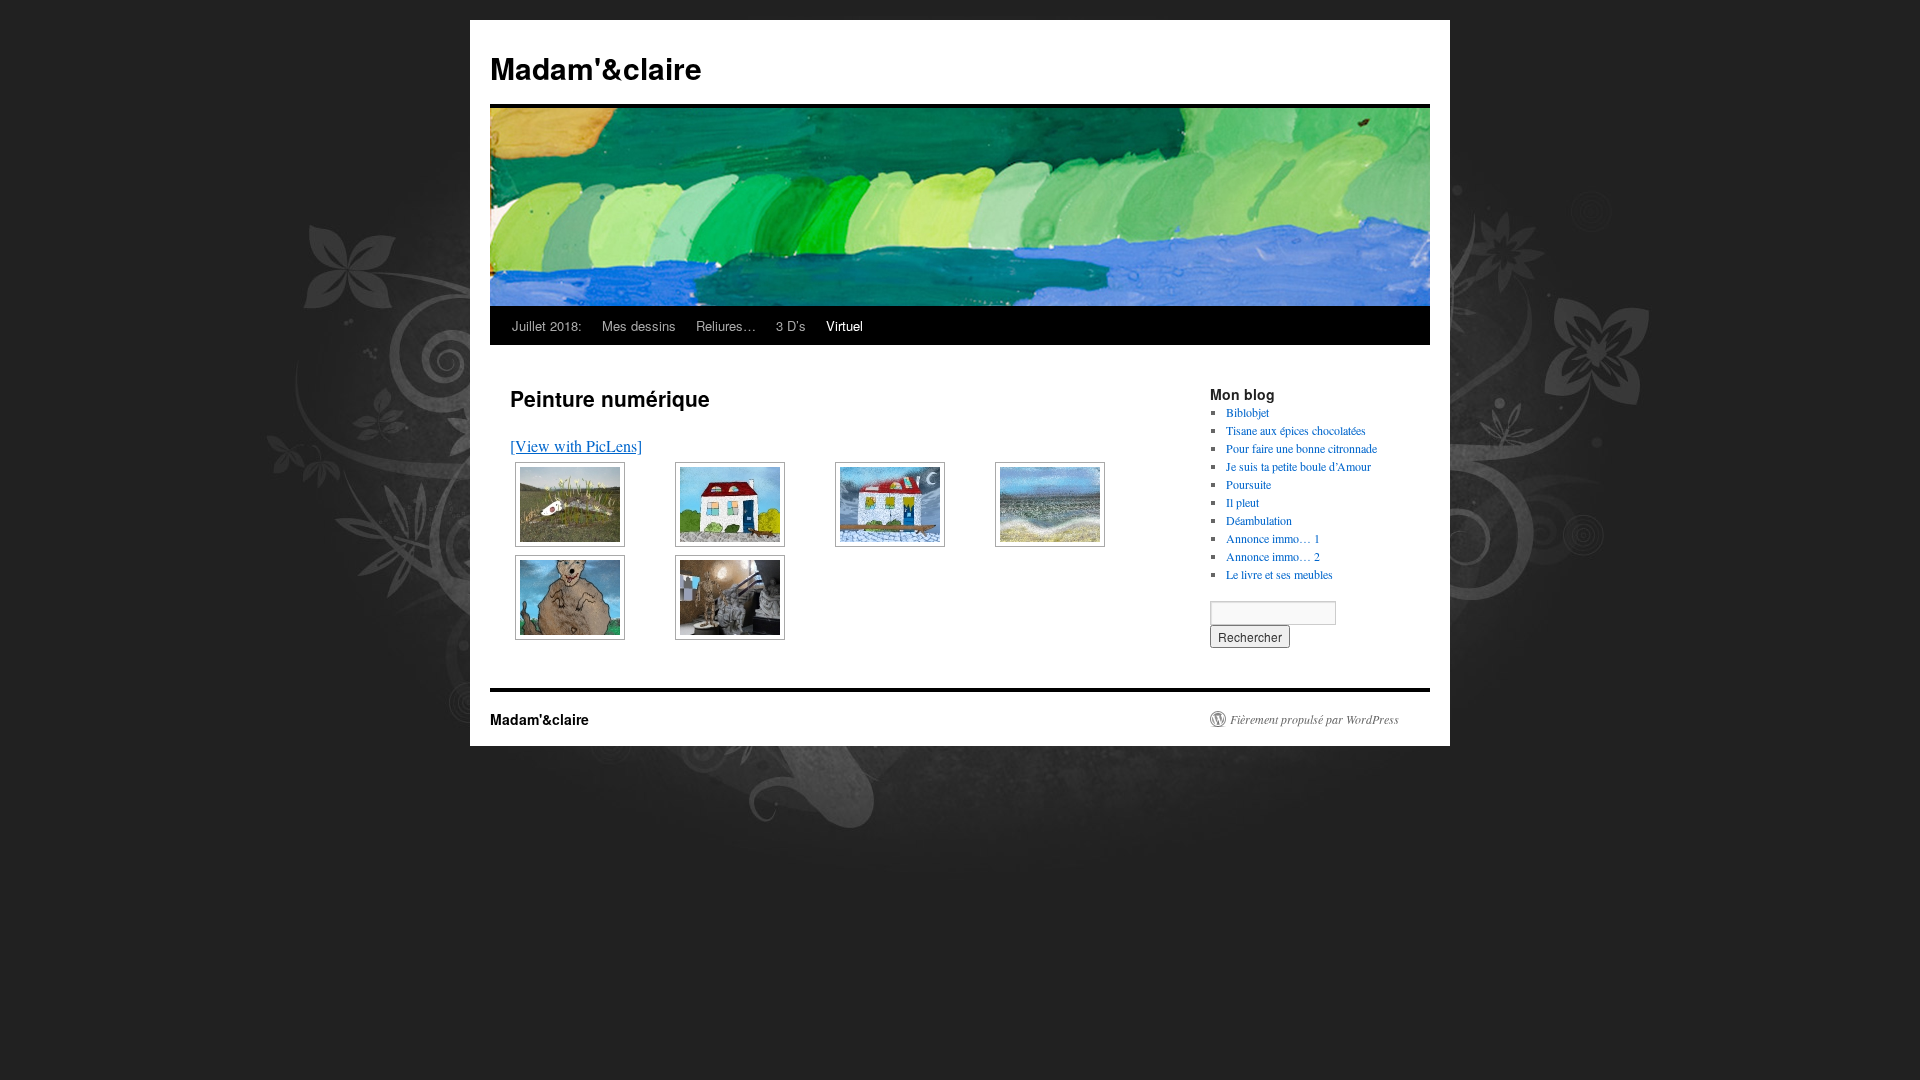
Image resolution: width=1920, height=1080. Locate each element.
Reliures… (726, 325)
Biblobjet (1247, 412)
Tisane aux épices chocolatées (1296, 430)
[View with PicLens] (576, 445)
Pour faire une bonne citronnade (1301, 448)
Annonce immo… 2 (1273, 556)
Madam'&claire (596, 67)
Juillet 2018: (547, 325)
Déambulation (1259, 520)
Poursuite (1248, 484)
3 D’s (791, 325)
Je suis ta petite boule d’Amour (1298, 466)
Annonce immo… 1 (1273, 538)
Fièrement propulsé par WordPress (1314, 719)
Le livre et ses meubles (1279, 574)
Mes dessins (639, 325)
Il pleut (1242, 502)
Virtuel (844, 325)
